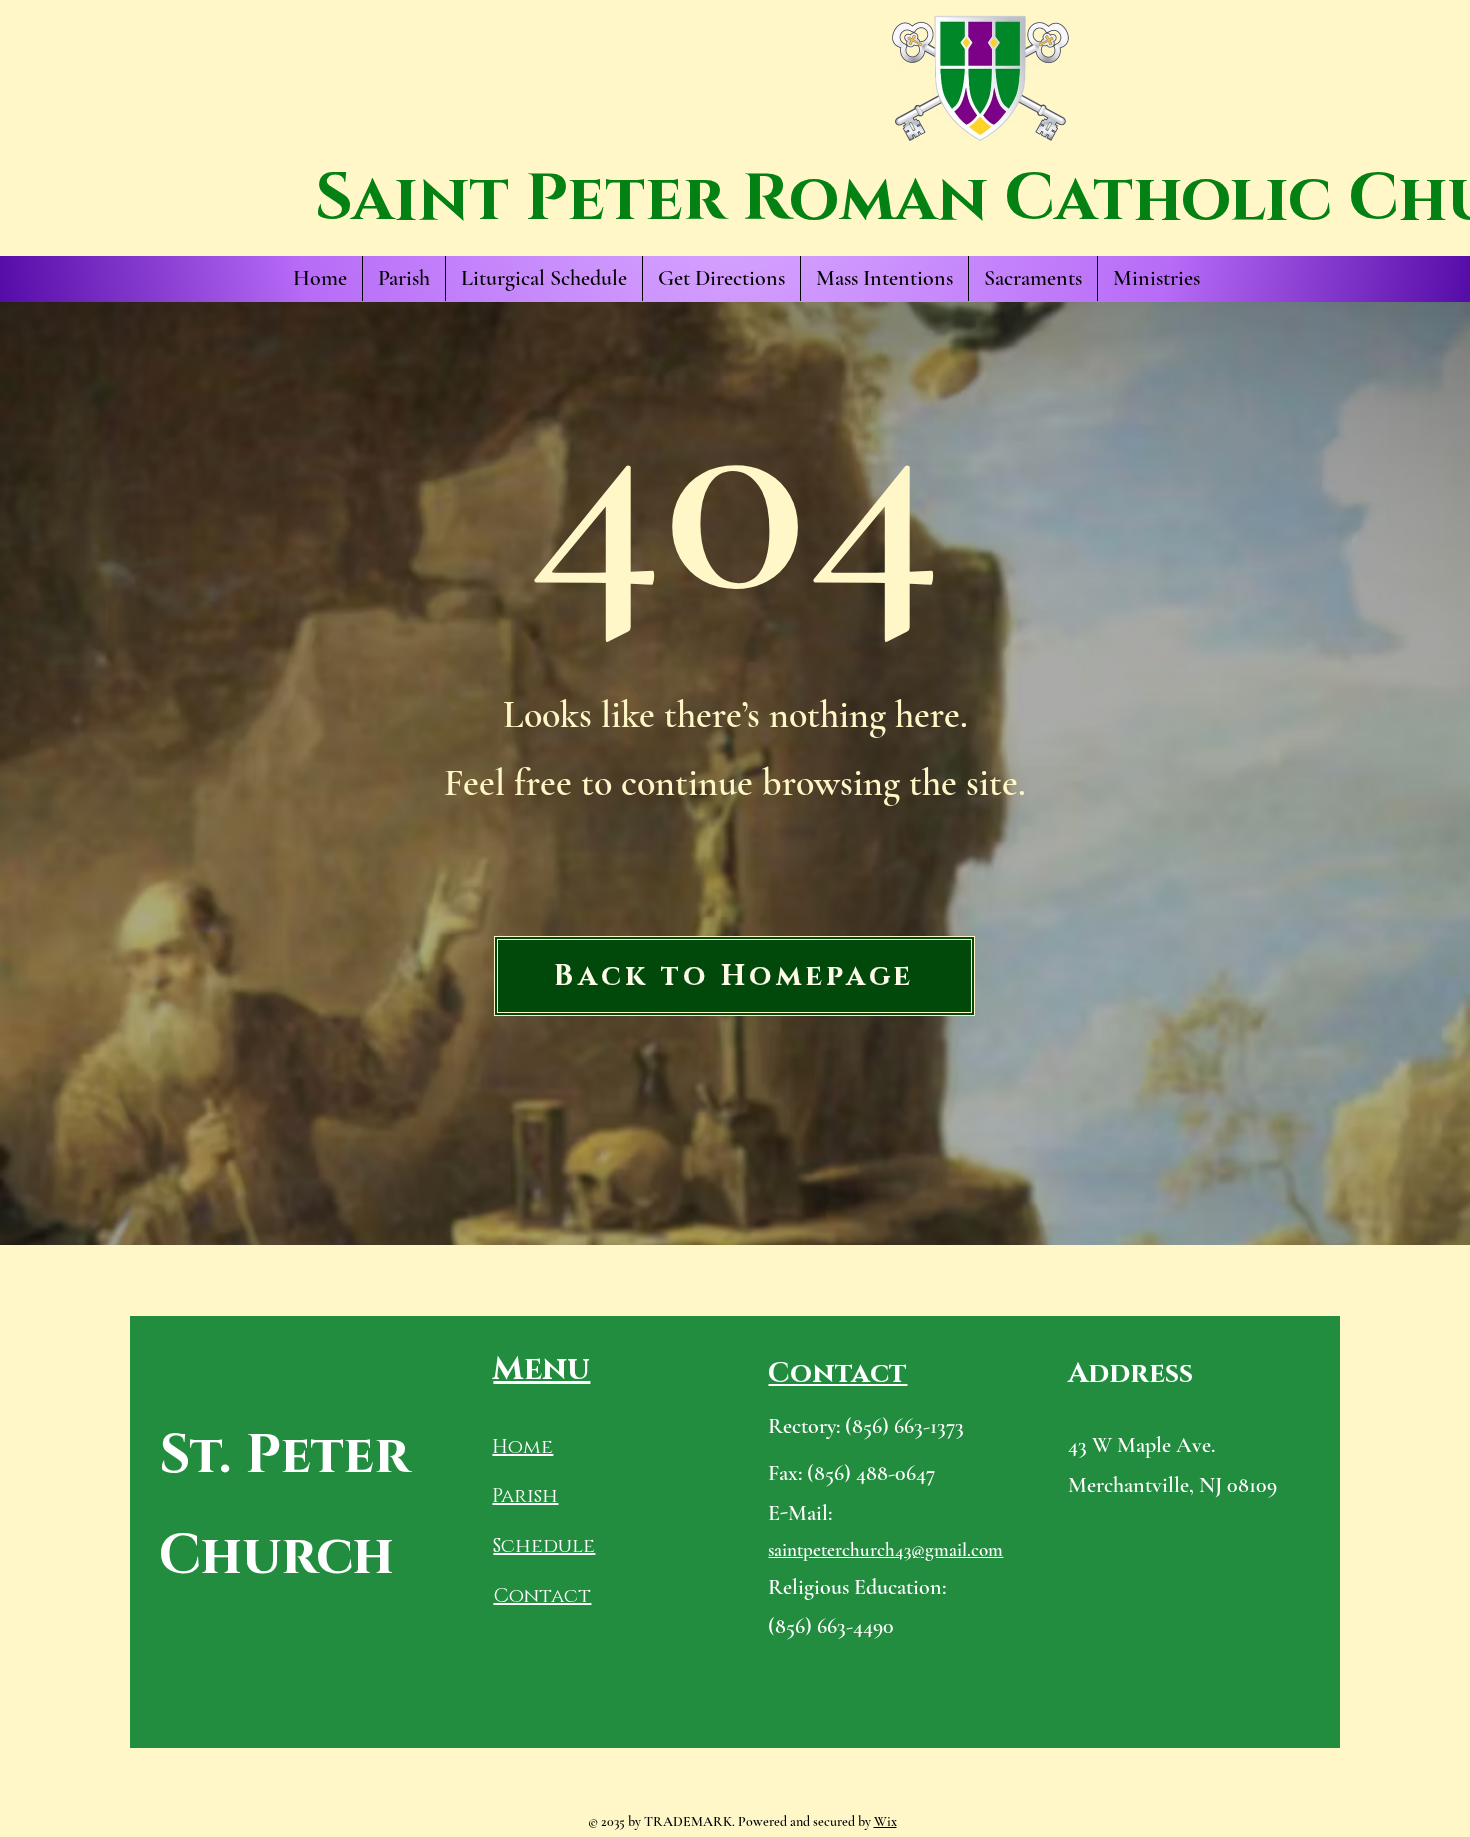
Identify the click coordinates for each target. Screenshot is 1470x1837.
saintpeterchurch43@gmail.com (885, 1549)
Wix (885, 1821)
